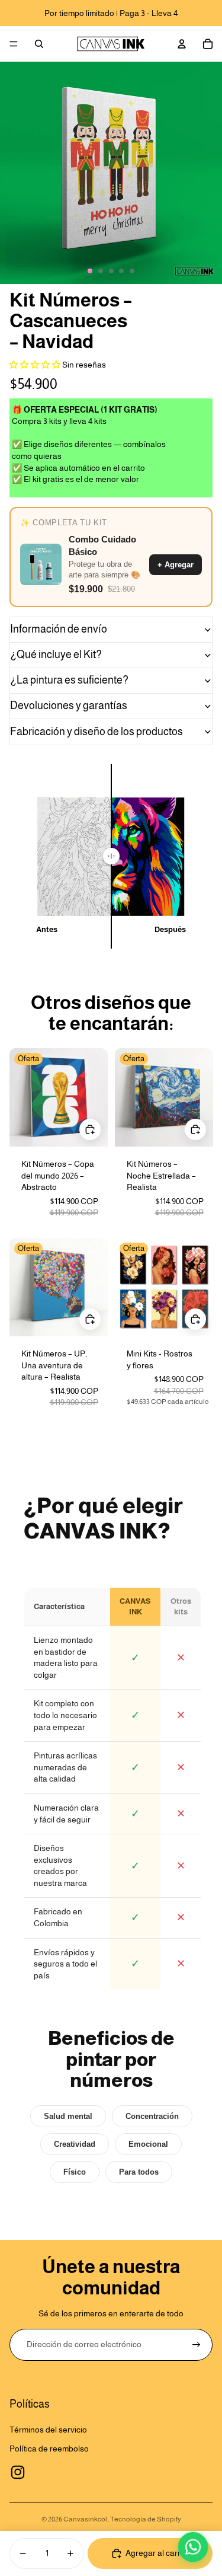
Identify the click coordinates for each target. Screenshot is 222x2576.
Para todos (139, 2172)
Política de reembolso (49, 2449)
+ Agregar (176, 565)
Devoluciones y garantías (69, 706)
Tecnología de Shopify (146, 2519)
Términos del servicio (48, 2430)
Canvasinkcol (85, 2519)
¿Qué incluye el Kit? (56, 655)
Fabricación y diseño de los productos (96, 732)
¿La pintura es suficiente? (69, 680)
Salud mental (68, 2116)
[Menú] (14, 44)
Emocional (148, 2144)
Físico (75, 2172)
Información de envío (59, 629)
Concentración (152, 2116)
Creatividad (75, 2144)
